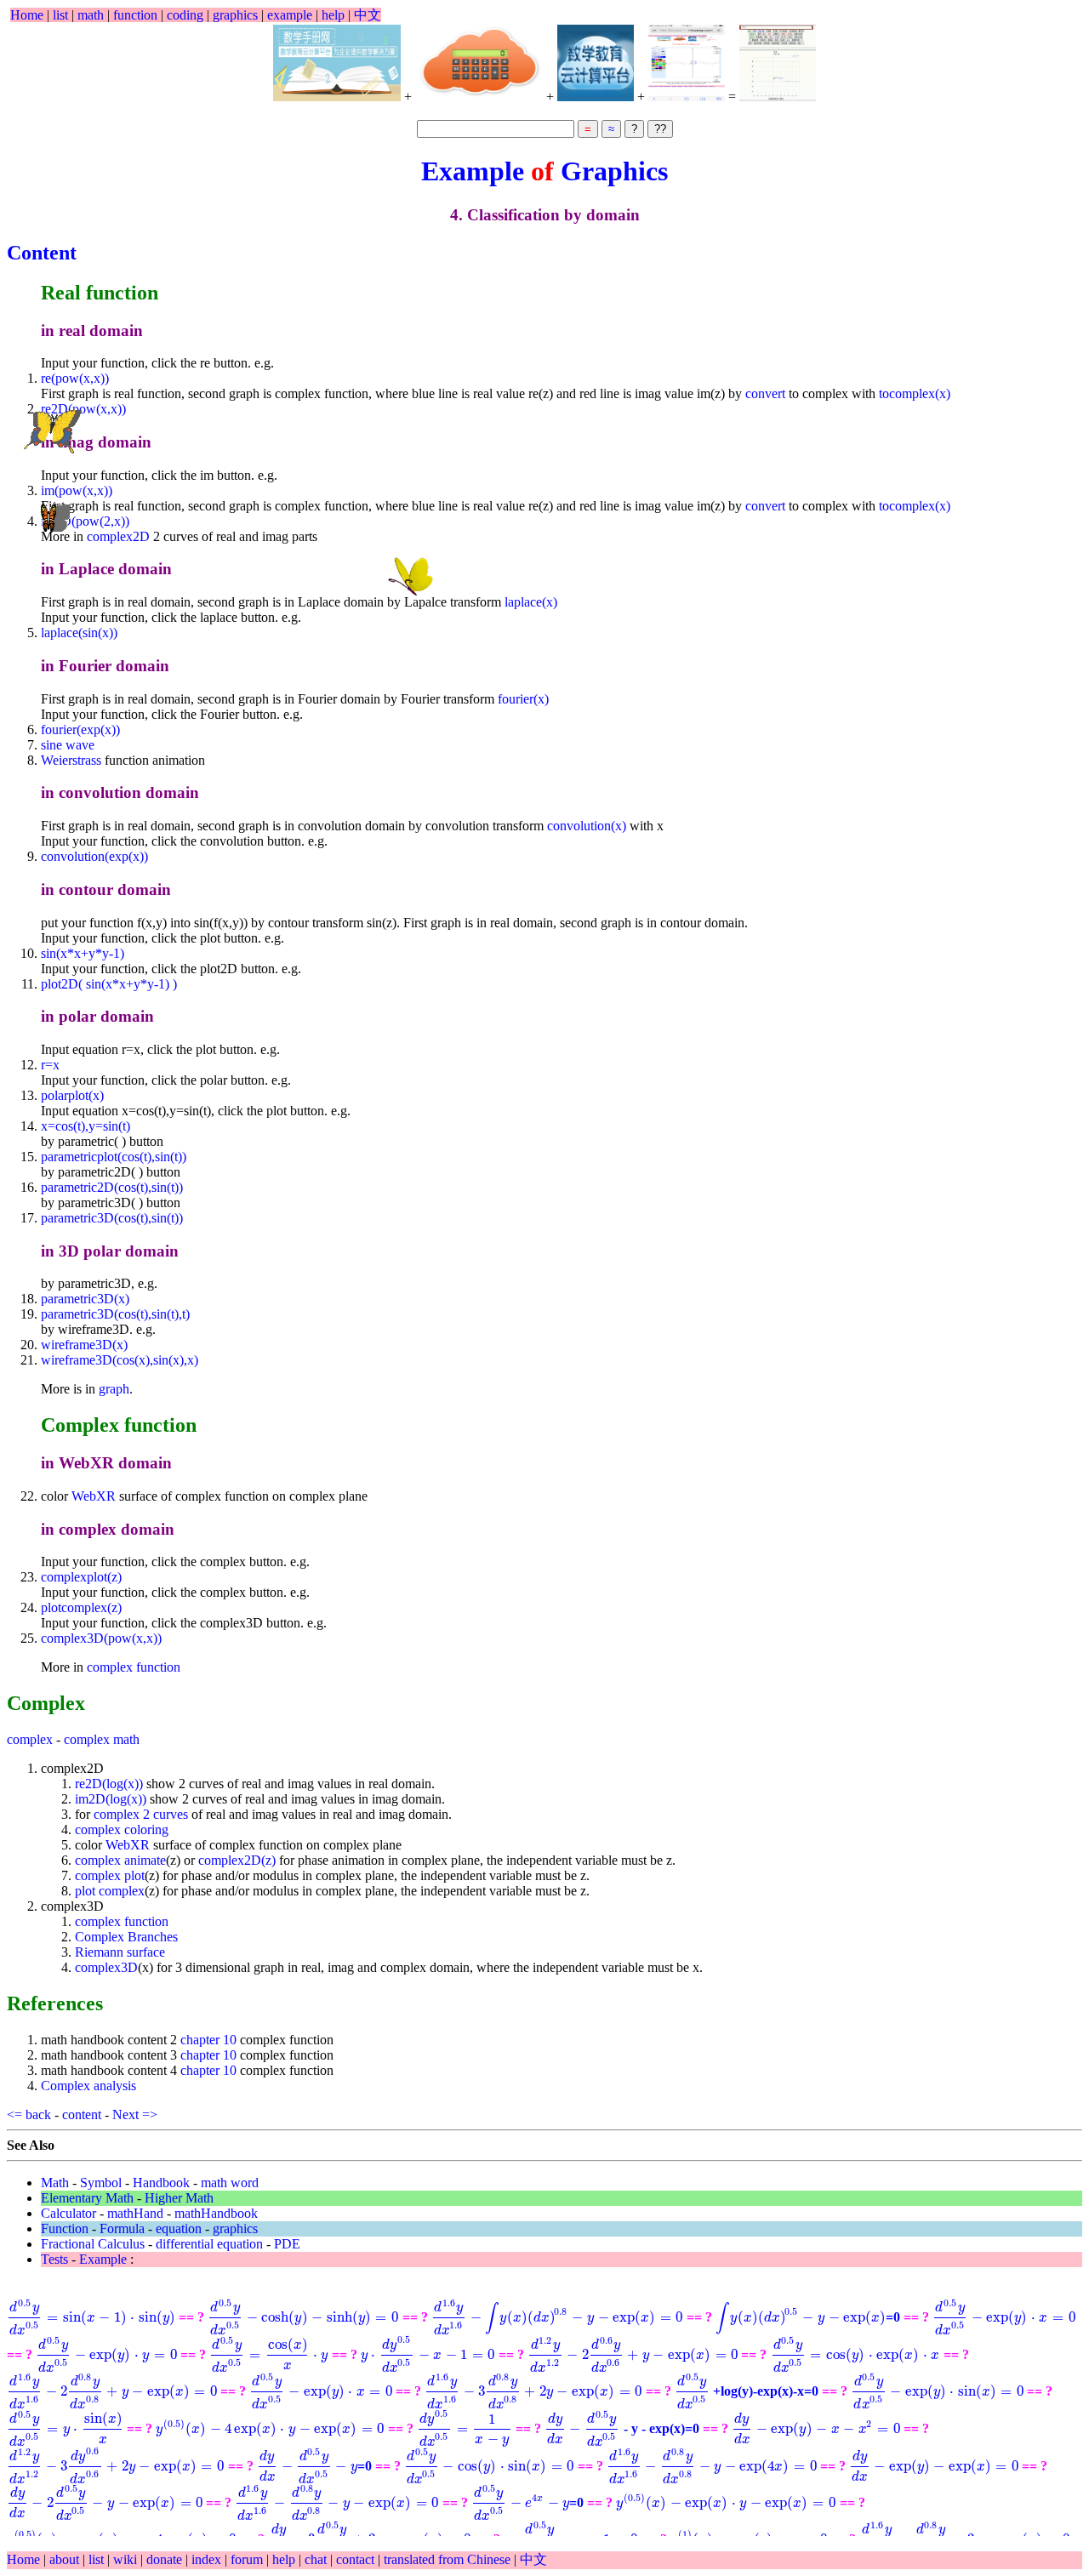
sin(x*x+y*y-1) (83, 953)
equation (179, 2228)
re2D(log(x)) (109, 1784)
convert (765, 393)
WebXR (95, 1496)
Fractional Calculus (93, 2244)
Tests (54, 2259)
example (290, 15)
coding (185, 15)
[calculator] (479, 63)
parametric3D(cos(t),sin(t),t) (115, 1314)
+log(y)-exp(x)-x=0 (747, 2391)
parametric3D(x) (85, 1299)
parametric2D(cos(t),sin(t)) (112, 1187)
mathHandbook (216, 2213)
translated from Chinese (447, 2559)
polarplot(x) (72, 1095)
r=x (50, 1065)
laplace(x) (531, 602)
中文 (368, 15)
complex (30, 1739)
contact (357, 2559)
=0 (808, 2317)
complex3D (106, 1967)
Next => (137, 2114)
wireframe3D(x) (84, 1345)
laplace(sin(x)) (79, 633)
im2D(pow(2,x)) (85, 521)
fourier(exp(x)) (80, 729)
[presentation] (91, 2317)
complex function (134, 1667)
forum (247, 2559)
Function (65, 2228)
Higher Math (179, 2198)
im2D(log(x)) (111, 1799)
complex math (102, 1739)
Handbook (161, 2183)
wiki (127, 2559)
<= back (29, 2114)
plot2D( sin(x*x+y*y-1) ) (109, 984)
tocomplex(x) (915, 393)
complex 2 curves (141, 1814)
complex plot (110, 1875)
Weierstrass (71, 760)
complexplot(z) (81, 1577)
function (135, 15)
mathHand (135, 2213)
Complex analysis (88, 2086)
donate (166, 2559)
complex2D (118, 536)
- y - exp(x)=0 (622, 2428)
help (333, 15)
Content (42, 253)
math (91, 15)
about (66, 2559)
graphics (235, 15)
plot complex (110, 1891)
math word (230, 2183)
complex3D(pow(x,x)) (101, 1638)
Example (476, 171)
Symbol (101, 2183)
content (82, 2114)
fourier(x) (523, 699)
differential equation (209, 2244)
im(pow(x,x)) (77, 490)
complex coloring (122, 1829)
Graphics (614, 171)
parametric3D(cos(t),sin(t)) (112, 1218)
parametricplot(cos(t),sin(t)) (114, 1157)
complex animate (120, 1860)
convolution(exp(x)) (94, 856)
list (60, 15)
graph (114, 1389)
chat (317, 2559)
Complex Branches (126, 1937)
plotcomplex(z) (81, 1607)
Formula (122, 2228)
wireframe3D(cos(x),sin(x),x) (120, 1360)
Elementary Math (87, 2198)
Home (27, 15)
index (208, 2559)
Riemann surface (120, 1952)
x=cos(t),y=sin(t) (86, 1126)
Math (55, 2183)
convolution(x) (587, 826)
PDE (287, 2244)
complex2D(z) (237, 1860)
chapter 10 (208, 2040)
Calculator (68, 2213)
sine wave (68, 745)
